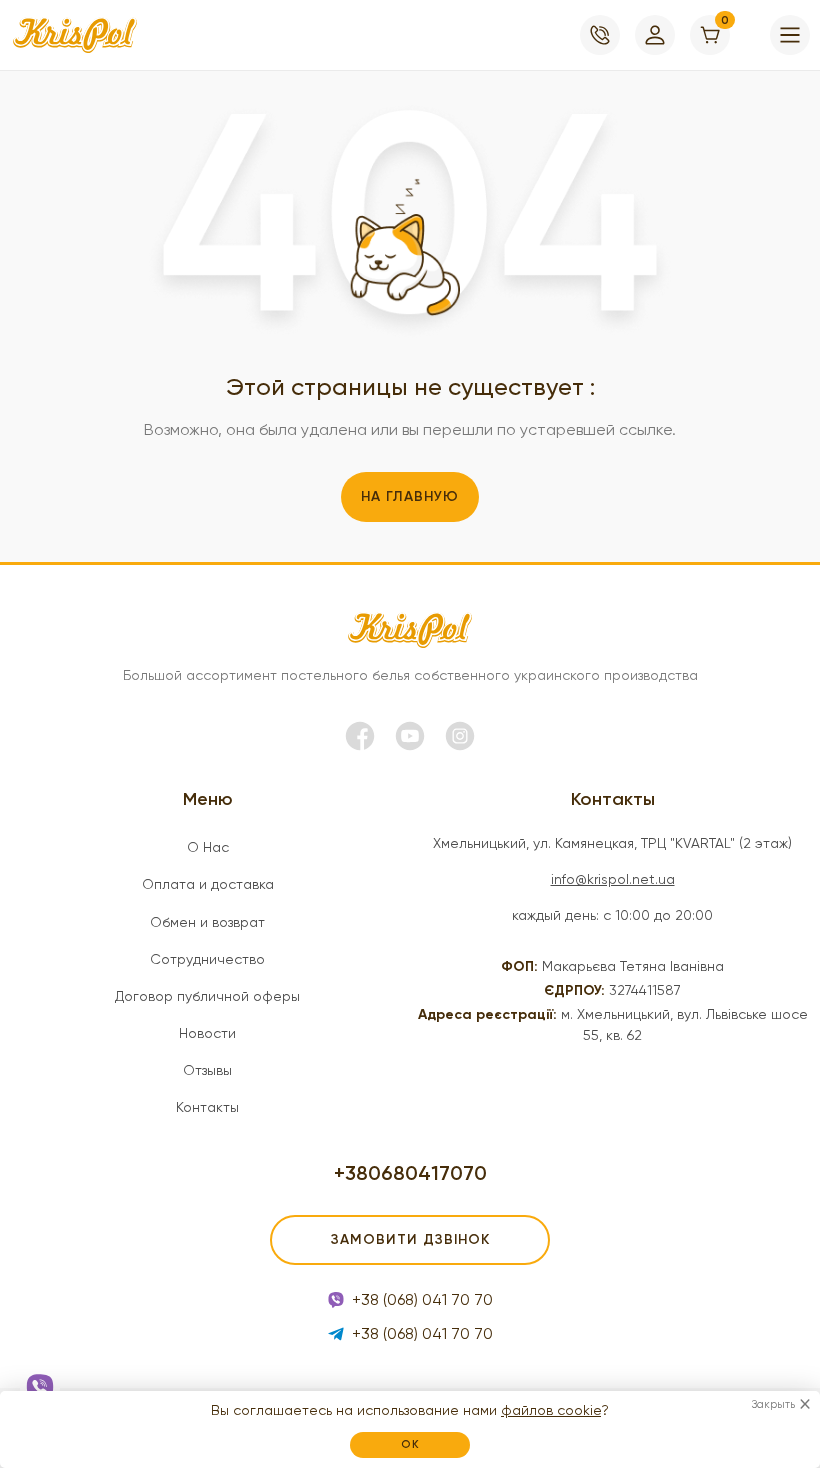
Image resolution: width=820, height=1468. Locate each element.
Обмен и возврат (207, 922)
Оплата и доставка (208, 884)
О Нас (208, 847)
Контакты (207, 1107)
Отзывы (207, 1070)
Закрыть (773, 1404)
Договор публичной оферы (207, 996)
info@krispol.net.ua (613, 879)
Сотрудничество (207, 959)
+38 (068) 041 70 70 (422, 1299)
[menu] (790, 35)
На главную (410, 496)
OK (410, 1444)
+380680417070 (410, 1173)
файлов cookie (551, 1410)
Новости (207, 1033)
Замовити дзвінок (410, 1239)
